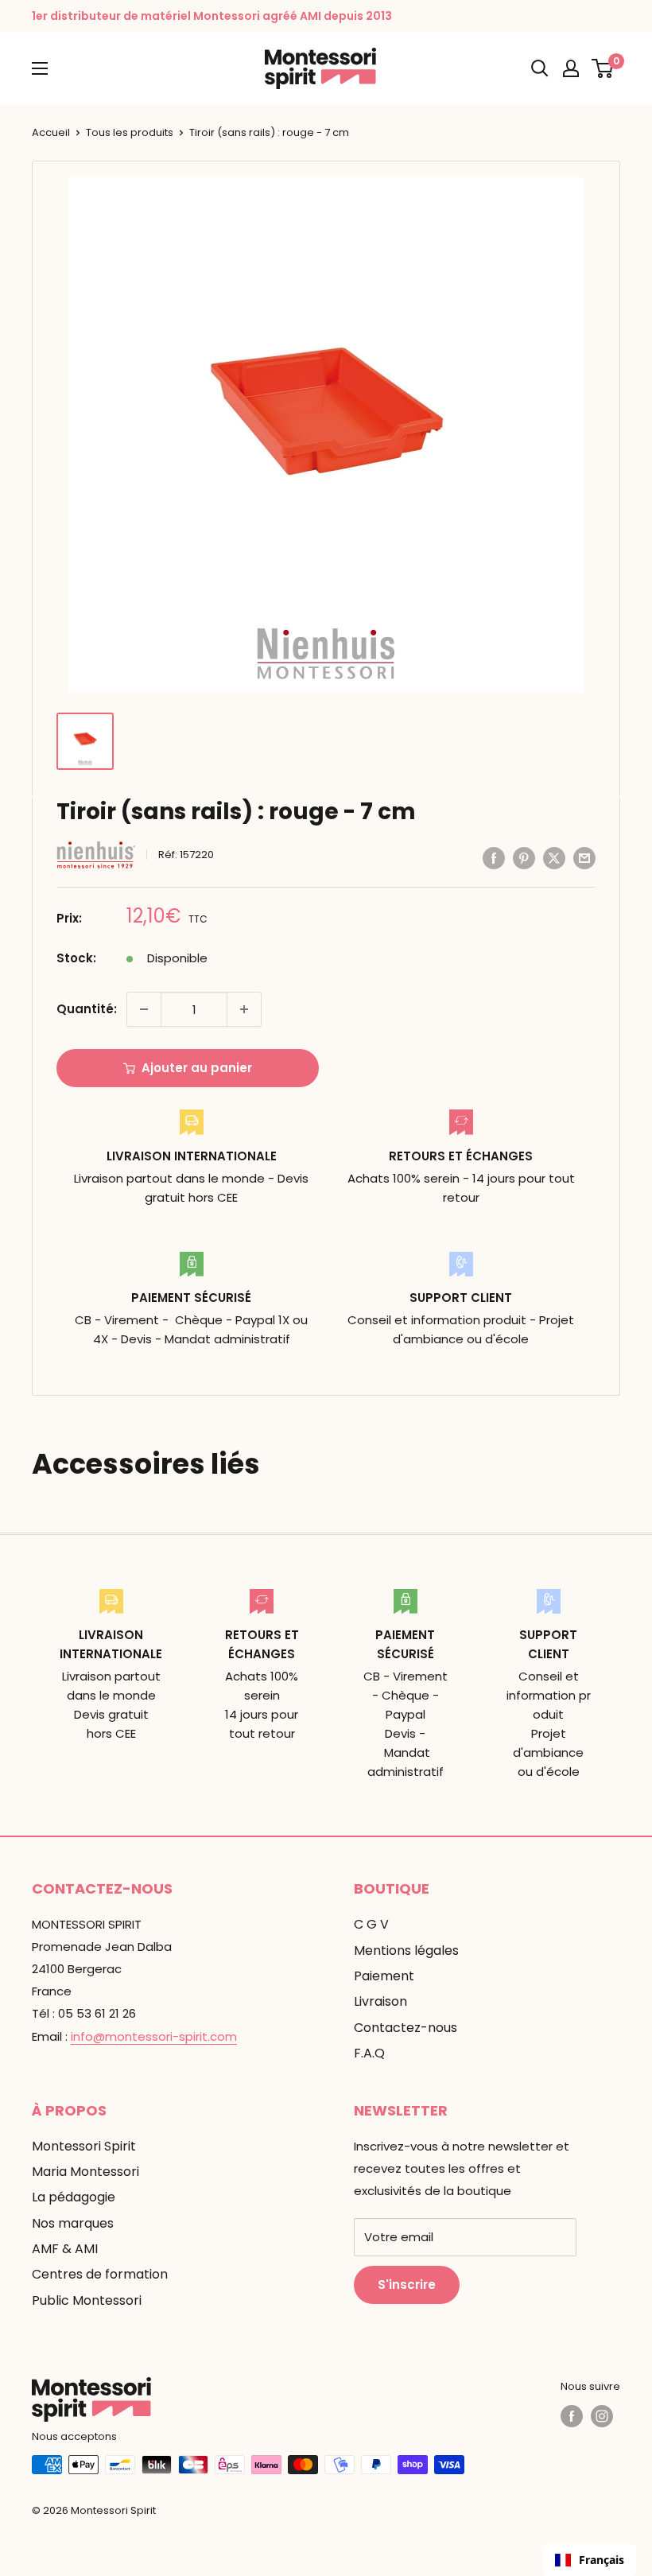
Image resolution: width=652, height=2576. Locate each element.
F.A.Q (369, 2053)
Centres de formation (100, 2274)
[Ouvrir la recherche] (540, 68)
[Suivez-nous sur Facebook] (572, 2416)
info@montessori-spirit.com (154, 2036)
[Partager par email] (584, 858)
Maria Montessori (85, 2172)
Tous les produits (130, 132)
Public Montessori (87, 2300)
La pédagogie (74, 2197)
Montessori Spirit (84, 2146)
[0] (603, 68)
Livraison (380, 2001)
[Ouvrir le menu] (40, 68)
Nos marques (73, 2223)
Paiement (384, 1976)
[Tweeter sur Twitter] (554, 858)
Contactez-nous (406, 2028)
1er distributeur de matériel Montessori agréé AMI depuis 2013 (212, 16)
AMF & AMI (65, 2249)
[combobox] (590, 2560)
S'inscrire (407, 2285)
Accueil (51, 132)
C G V (371, 1924)
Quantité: (87, 1009)
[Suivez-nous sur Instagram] (602, 2416)
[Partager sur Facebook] (494, 858)
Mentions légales (406, 1950)
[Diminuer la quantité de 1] (144, 1009)
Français (602, 2560)
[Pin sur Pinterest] (524, 858)
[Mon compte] (571, 68)
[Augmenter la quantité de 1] (244, 1009)
